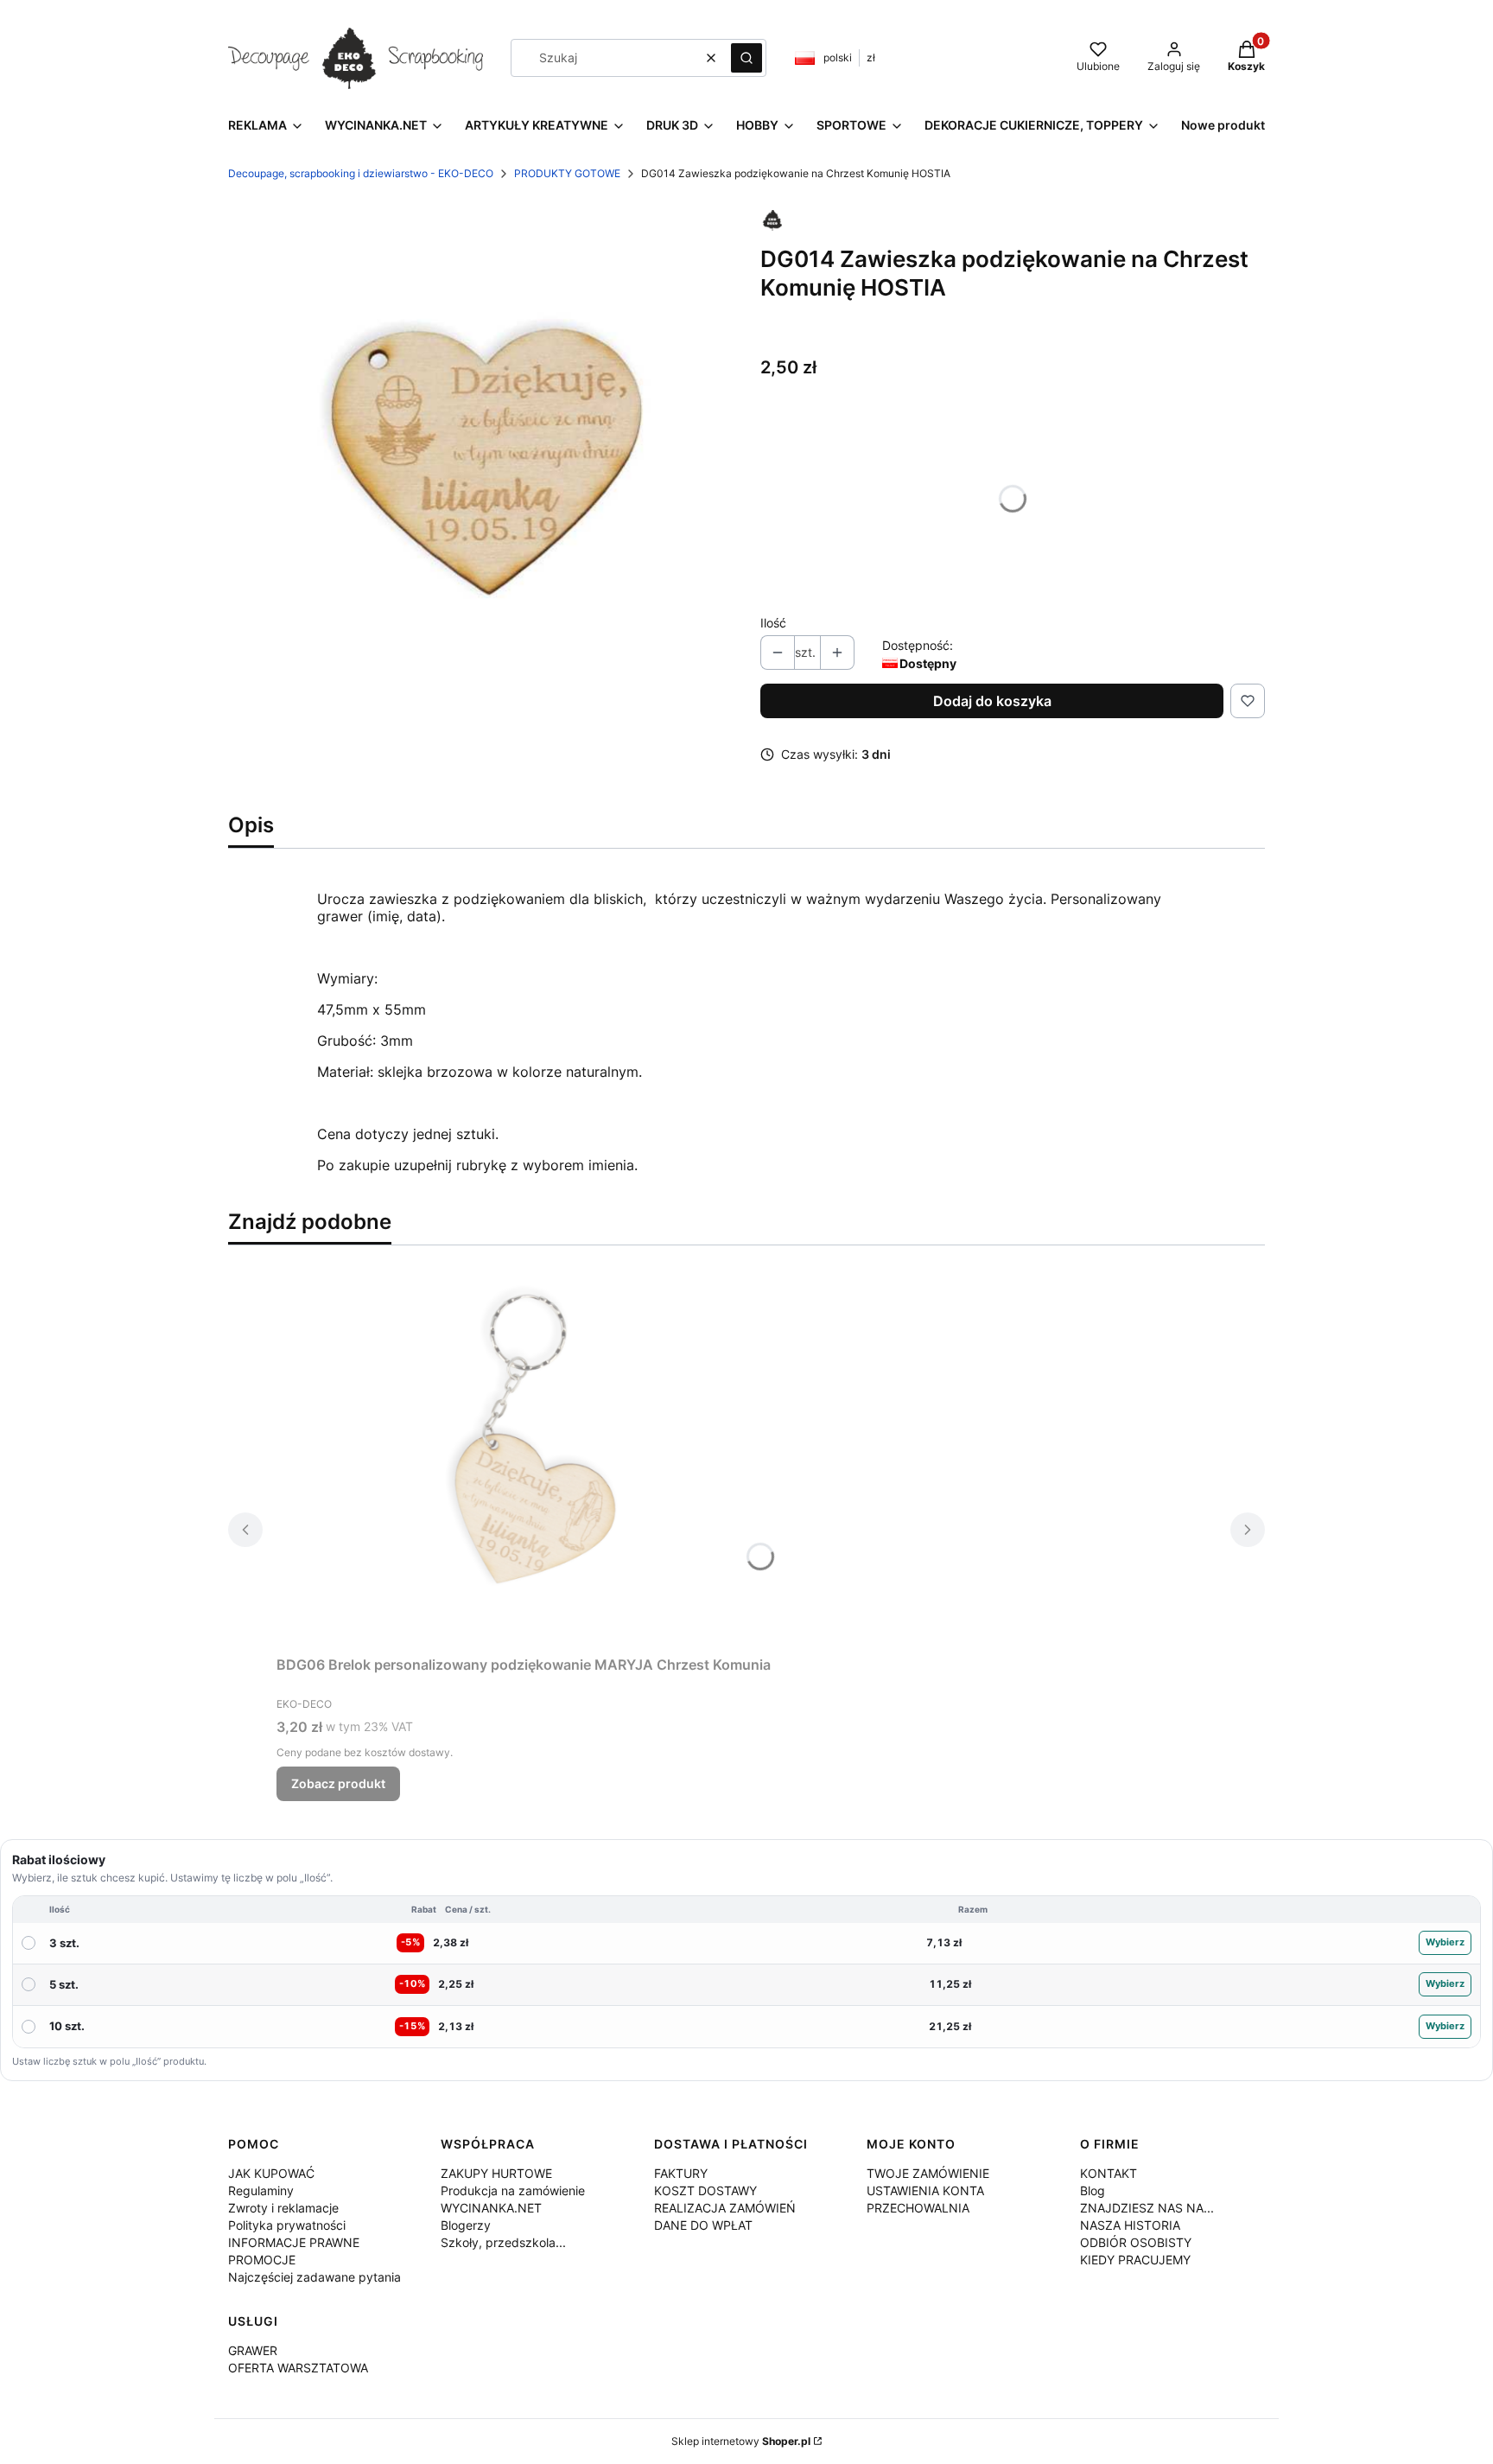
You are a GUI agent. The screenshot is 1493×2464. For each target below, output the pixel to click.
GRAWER (253, 2350)
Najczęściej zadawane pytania (314, 2277)
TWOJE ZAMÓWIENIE (928, 2173)
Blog (1093, 2190)
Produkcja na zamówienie (513, 2190)
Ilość (773, 623)
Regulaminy (261, 2190)
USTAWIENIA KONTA (925, 2190)
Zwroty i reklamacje (283, 2208)
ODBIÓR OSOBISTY (1136, 2242)
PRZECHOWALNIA (918, 2208)
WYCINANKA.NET (491, 2208)
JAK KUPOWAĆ (271, 2173)
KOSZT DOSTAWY (705, 2190)
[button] (746, 58)
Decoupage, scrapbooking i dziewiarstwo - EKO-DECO (361, 173)
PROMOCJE (262, 2260)
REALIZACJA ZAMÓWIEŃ (725, 2208)
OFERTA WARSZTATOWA (298, 2368)
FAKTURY (681, 2173)
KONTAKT (1109, 2173)
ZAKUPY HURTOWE (496, 2173)
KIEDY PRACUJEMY (1135, 2260)
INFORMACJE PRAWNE (294, 2242)
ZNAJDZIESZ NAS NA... (1147, 2208)
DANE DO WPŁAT (703, 2225)
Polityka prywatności (287, 2225)
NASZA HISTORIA (1130, 2225)
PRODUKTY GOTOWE (567, 173)
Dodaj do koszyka (992, 701)
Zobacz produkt (338, 1783)
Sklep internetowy (741, 2441)
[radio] (746, 1944)
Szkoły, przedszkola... (503, 2242)
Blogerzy (466, 2225)
